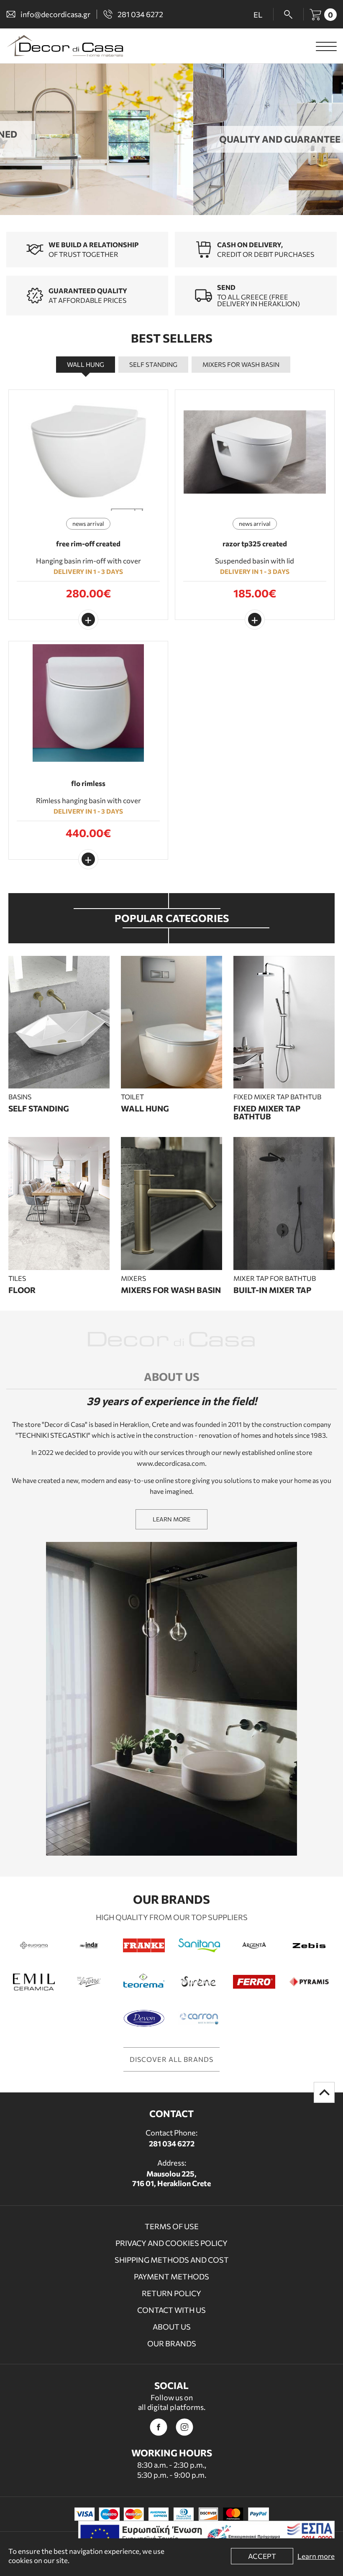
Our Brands (172, 2343)
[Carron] (199, 2018)
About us (172, 2327)
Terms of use (172, 2226)
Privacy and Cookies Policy (171, 2243)
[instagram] (184, 2427)
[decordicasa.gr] (65, 46)
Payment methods (171, 2276)
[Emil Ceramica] (34, 1982)
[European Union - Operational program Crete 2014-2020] (206, 2538)
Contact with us (171, 2310)
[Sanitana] (199, 1945)
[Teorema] (144, 1982)
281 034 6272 (172, 2143)
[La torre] (89, 1982)
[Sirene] (199, 1982)
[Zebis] (309, 1945)
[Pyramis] (309, 1982)
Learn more (316, 2556)
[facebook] (159, 2427)
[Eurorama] (34, 1945)
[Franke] (144, 1945)
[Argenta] (254, 1945)
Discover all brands (171, 2059)
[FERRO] (254, 1982)
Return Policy (171, 2293)
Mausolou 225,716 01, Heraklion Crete (171, 2178)
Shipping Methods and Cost (172, 2260)
